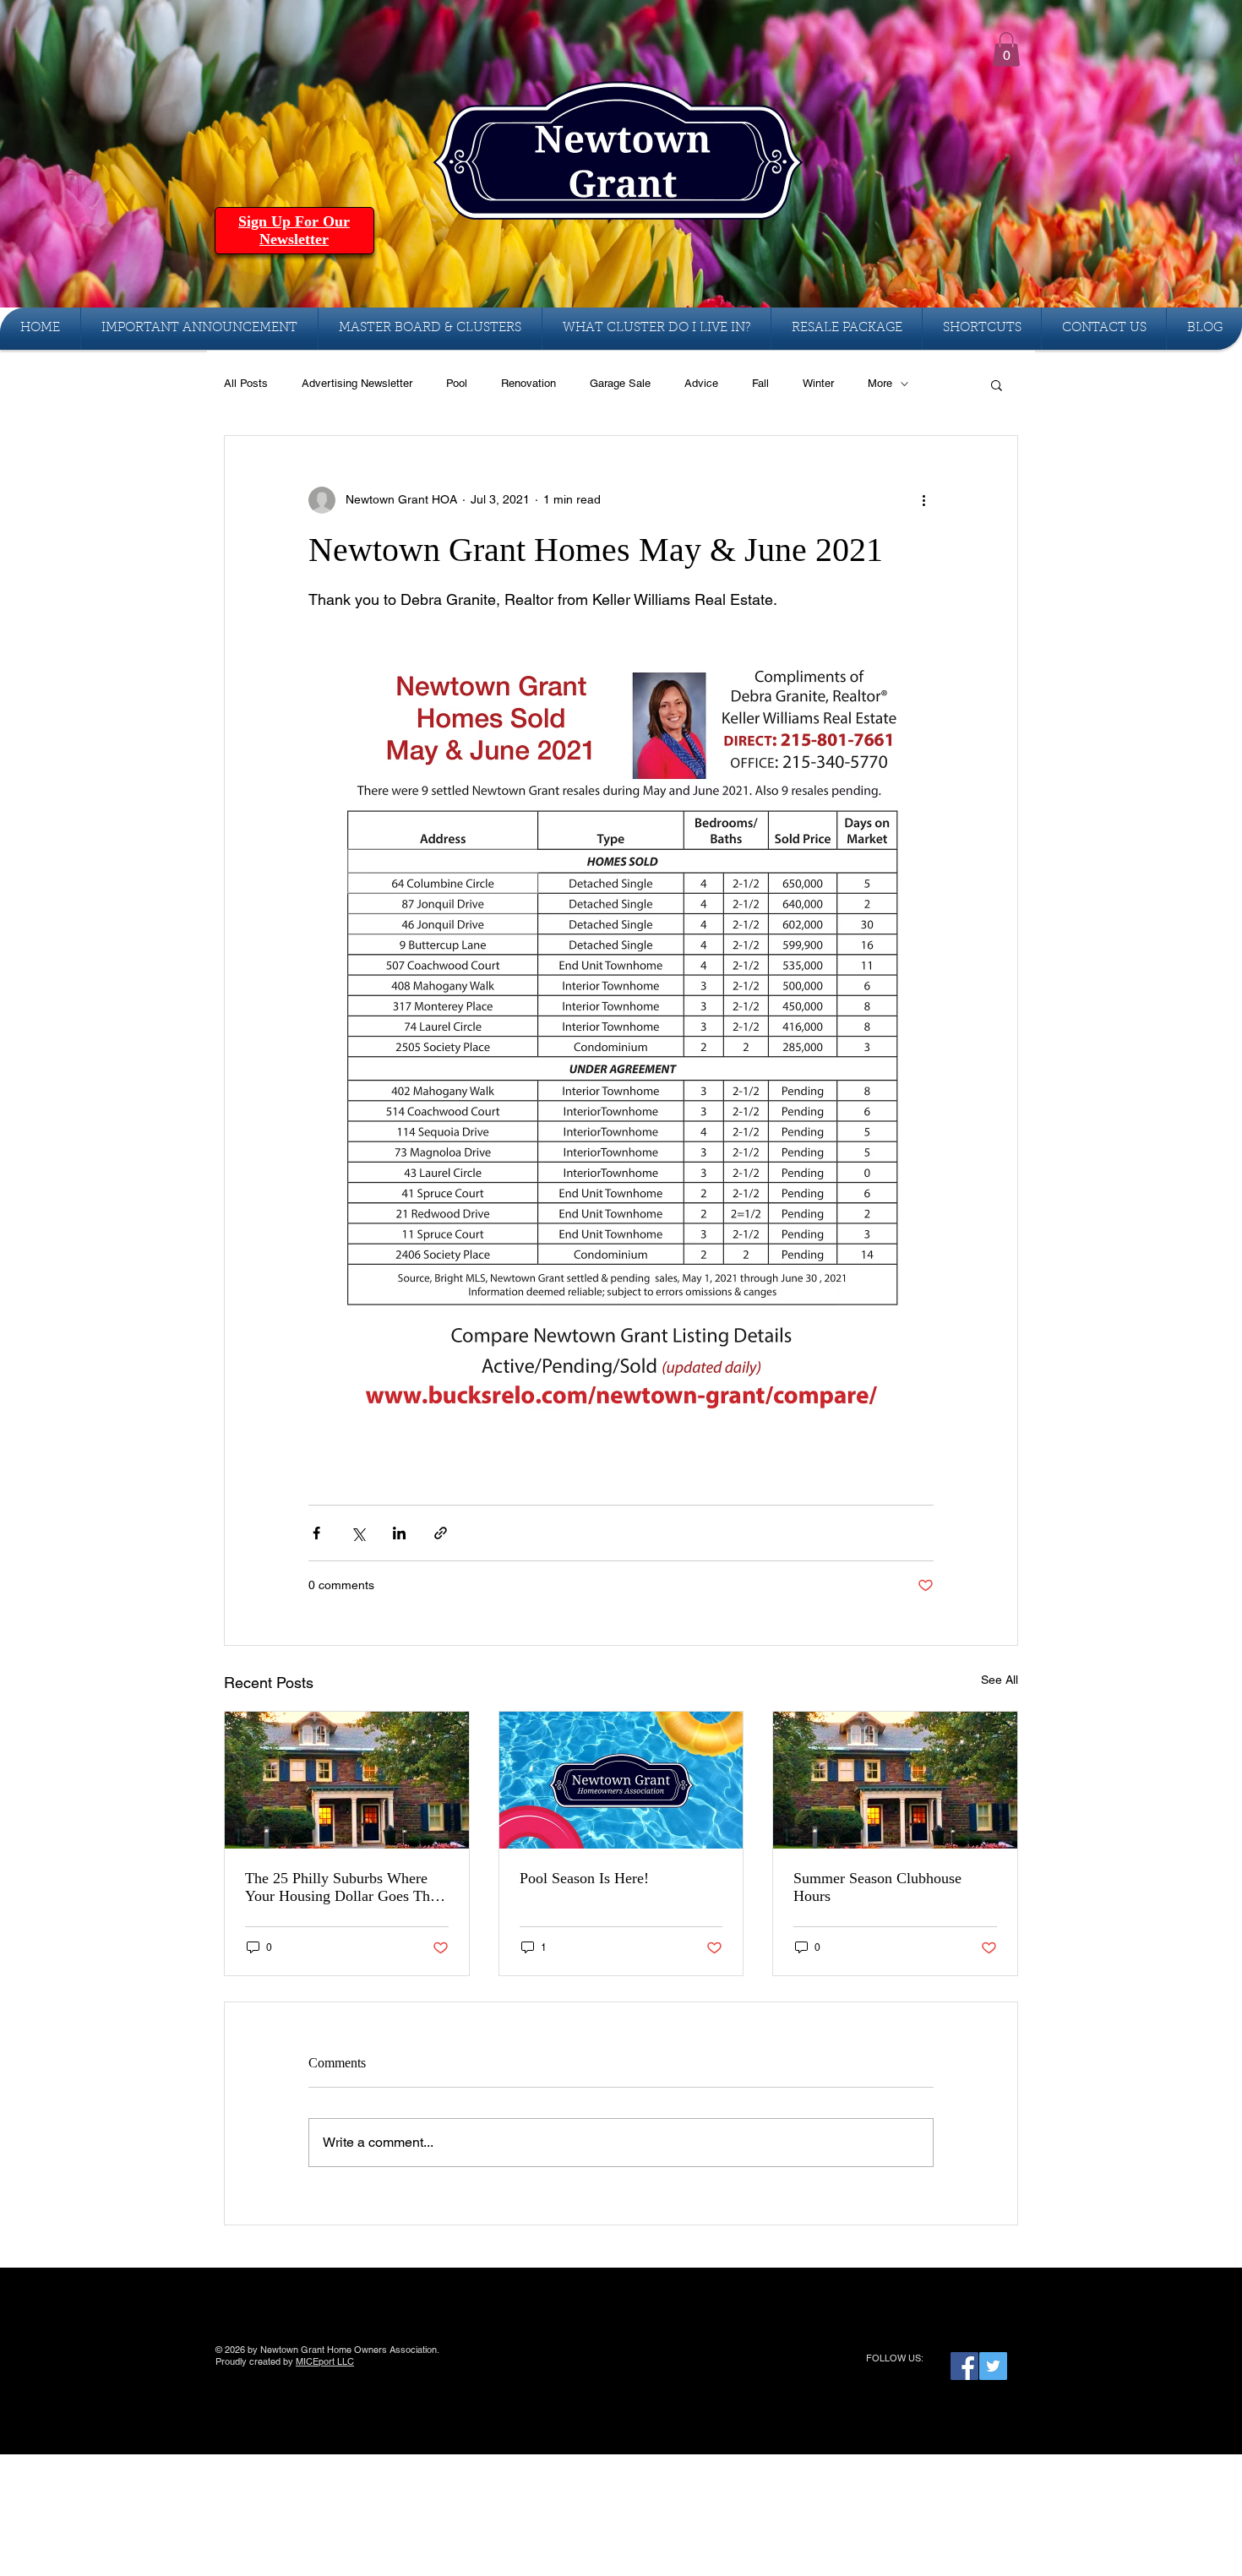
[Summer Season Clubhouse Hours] (895, 1780)
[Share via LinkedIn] (399, 1533)
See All (1000, 1680)
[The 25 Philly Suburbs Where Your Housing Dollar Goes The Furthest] (347, 1780)
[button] (1006, 49)
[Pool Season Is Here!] (621, 1780)
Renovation (528, 383)
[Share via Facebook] (316, 1533)
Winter (818, 383)
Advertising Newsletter (357, 383)
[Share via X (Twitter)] (358, 1533)
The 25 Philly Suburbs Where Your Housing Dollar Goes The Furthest (341, 1887)
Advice (701, 383)
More (880, 383)
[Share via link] (441, 1533)
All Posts (246, 383)
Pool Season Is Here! (584, 1878)
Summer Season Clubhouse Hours (877, 1887)
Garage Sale (620, 383)
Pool (457, 383)
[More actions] (923, 500)
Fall (760, 383)
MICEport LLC (325, 2361)
